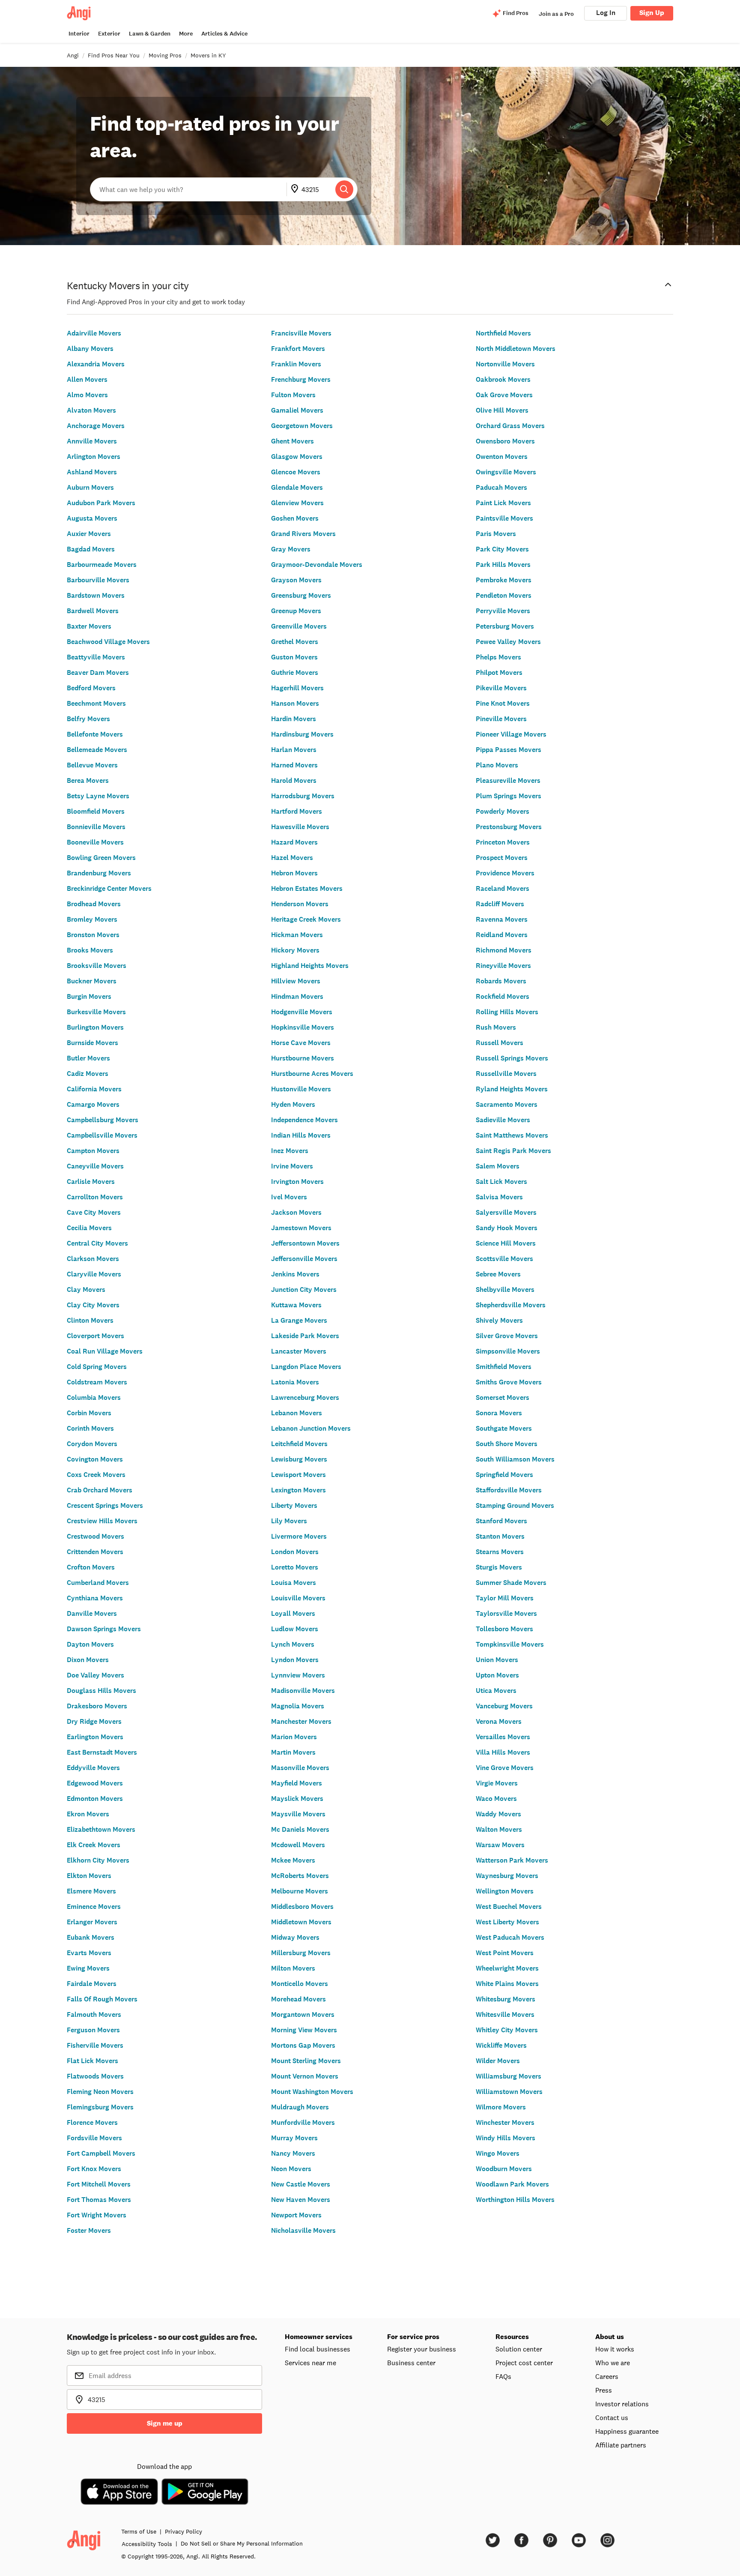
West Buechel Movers (509, 1907)
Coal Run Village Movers (105, 1351)
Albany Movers (90, 349)
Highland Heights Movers (310, 966)
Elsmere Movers (91, 1891)
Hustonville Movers (301, 1089)
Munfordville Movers (303, 2122)
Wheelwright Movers (507, 1968)
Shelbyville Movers (505, 1289)
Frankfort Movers (298, 349)
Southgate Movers (504, 1428)
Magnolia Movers (298, 1706)
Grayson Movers (296, 580)
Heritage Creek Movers (306, 919)
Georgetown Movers (302, 426)
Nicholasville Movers (303, 2230)
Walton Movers (499, 1829)
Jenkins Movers (295, 1274)
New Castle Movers (301, 2184)
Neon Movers (291, 2169)
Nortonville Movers (505, 364)
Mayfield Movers (297, 1783)
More (186, 34)
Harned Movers (294, 765)
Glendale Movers (297, 487)
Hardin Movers (294, 719)
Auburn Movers (90, 487)
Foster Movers (89, 2230)
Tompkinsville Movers (510, 1644)
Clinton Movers (90, 1320)
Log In (606, 13)
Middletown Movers (301, 1922)
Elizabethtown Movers (101, 1829)
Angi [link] (73, 55)
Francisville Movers (301, 333)
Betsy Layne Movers (98, 796)
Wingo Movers (498, 2153)
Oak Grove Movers (504, 395)
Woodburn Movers (504, 2169)
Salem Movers (498, 1166)
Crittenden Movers (95, 1552)
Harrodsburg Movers (303, 796)
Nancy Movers (293, 2153)
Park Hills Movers (503, 565)
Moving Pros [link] (165, 55)
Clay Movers (86, 1289)
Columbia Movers (94, 1397)
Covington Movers (95, 1459)
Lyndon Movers (295, 1660)
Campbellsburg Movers (103, 1120)
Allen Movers (87, 379)
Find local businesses (318, 2349)
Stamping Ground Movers (515, 1505)
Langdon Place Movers (306, 1367)
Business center (411, 2363)
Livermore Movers (299, 1536)
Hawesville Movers (300, 827)
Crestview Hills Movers (102, 1521)
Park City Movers (502, 549)
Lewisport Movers (298, 1475)
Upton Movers (497, 1675)
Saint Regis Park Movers (513, 1151)
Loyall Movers (293, 1613)
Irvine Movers (292, 1166)
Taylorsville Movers (506, 1613)
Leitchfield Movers (299, 1444)
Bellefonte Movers (95, 734)
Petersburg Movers (505, 626)
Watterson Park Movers (512, 1860)
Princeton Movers (503, 842)
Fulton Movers (293, 395)
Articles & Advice (224, 34)
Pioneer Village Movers (511, 734)
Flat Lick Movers (92, 2061)
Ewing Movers (88, 1968)
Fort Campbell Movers (101, 2153)
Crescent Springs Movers (105, 1505)
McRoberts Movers (300, 1876)
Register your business (422, 2349)
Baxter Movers (89, 626)
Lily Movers (289, 1521)
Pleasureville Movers (508, 780)
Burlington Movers (95, 1027)
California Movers (94, 1089)
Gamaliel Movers (297, 410)
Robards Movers (501, 981)
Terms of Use (139, 2531)
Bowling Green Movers (101, 858)
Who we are (613, 2363)
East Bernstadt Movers (102, 1752)
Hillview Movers (296, 981)
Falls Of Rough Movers (102, 1999)
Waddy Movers (498, 1814)
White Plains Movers (507, 1984)
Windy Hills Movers (506, 2138)
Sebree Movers (498, 1274)
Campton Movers (93, 1151)
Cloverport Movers (95, 1336)
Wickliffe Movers (501, 2045)
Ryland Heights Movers (512, 1089)
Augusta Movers (92, 518)
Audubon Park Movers (101, 503)
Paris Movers (496, 534)
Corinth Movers (90, 1428)
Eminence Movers (94, 1907)
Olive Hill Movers (502, 410)
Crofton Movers (91, 1567)
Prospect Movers (502, 858)
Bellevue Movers (92, 765)
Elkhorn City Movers (98, 1860)
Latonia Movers (295, 1382)
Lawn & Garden (150, 34)
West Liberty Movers (507, 1922)
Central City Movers (97, 1243)
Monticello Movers (300, 1984)
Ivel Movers (289, 1197)
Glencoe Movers (296, 472)
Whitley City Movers (507, 2030)
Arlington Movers (94, 457)
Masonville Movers (300, 1768)
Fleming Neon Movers (100, 2092)
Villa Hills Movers (503, 1752)
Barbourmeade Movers (102, 565)
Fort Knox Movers (94, 2169)
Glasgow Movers (297, 457)
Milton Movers (293, 1968)
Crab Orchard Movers (100, 1490)
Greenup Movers (296, 611)
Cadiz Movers (88, 1074)
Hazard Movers (294, 842)
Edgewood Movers (95, 1783)
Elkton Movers (89, 1876)
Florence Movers (92, 2122)
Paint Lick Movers (503, 503)
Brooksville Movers (97, 966)
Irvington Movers (297, 1182)
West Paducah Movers (510, 1937)
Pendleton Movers (504, 595)
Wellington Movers (505, 1891)
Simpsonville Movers (508, 1351)
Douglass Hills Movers (101, 1691)
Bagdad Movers (91, 549)
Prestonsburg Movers (509, 827)
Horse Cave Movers (301, 1043)
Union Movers (497, 1660)
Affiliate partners (621, 2445)
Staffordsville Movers (509, 1490)
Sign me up (165, 2423)
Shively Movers (499, 1320)
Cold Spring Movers (97, 1367)
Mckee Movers (293, 1860)
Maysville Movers (298, 1814)
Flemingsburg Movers (100, 2107)
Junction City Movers (304, 1289)
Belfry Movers (88, 719)
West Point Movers (505, 1953)
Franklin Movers (296, 364)
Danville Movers (92, 1613)
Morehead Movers (298, 1999)
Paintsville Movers (504, 518)
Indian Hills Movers (301, 1135)
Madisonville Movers (303, 1691)
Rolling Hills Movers (507, 1012)
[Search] (344, 189)
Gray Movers (291, 549)
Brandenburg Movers (99, 873)
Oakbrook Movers (503, 379)
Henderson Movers (300, 904)
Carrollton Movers (95, 1197)
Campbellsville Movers (102, 1135)
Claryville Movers (94, 1274)
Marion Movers (294, 1737)
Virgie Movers (497, 1783)
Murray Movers (294, 2138)
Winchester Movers (505, 2122)
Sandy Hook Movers (507, 1228)
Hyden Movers (293, 1104)
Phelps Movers (498, 657)
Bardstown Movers (96, 595)
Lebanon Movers (297, 1413)
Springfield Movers (504, 1475)
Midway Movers (295, 1937)
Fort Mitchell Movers (99, 2184)
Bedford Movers (91, 688)
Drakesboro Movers (97, 1706)
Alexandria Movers (96, 364)
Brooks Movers (90, 950)
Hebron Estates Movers (307, 888)
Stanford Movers (501, 1521)
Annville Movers (92, 441)
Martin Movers (293, 1752)
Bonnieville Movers (96, 827)
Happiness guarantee (627, 2431)
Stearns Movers (500, 1552)
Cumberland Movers (98, 1583)
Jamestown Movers (301, 1228)
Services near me (310, 2363)
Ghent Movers (292, 441)
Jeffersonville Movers (304, 1259)
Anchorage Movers (96, 426)
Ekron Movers (88, 1814)
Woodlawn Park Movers (512, 2184)
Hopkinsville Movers (303, 1027)
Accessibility (147, 2544)
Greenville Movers (299, 626)
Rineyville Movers (503, 966)
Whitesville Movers (505, 2014)
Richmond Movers (504, 950)
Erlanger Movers (92, 1922)
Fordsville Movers (94, 2138)
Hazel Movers (292, 858)
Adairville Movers (94, 333)
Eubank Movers (91, 1937)
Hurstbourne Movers (303, 1058)
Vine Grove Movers (505, 1768)
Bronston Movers (93, 935)
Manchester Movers (301, 1721)
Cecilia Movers (89, 1228)
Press (604, 2390)
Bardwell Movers (93, 611)
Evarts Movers (89, 1953)
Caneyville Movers (95, 1166)
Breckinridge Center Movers (109, 888)
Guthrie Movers (295, 672)
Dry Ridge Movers (94, 1721)
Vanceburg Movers (504, 1706)
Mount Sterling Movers (306, 2061)
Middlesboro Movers (302, 1907)
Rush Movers (496, 1027)
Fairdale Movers (92, 1984)
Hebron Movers (294, 873)
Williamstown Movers (509, 2092)
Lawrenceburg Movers (305, 1397)
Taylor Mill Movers (505, 1598)
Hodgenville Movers (302, 1012)
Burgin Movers (89, 996)
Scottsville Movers (504, 1259)
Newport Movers (296, 2215)
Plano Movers (497, 765)
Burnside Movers (92, 1043)
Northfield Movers (503, 333)
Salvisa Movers (499, 1197)
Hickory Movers (295, 950)
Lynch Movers (293, 1644)
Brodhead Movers (94, 904)
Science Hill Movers (506, 1243)
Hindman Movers (297, 996)
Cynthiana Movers (95, 1598)
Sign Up (652, 13)
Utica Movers (496, 1691)
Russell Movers (500, 1043)
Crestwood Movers (95, 1536)
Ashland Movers (92, 472)
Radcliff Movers (500, 904)
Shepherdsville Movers (511, 1305)
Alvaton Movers (91, 410)
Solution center (519, 2349)
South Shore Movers (507, 1444)
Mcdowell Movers (298, 1845)
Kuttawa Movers (296, 1305)
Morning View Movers (304, 2030)
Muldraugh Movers (300, 2107)
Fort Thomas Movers (99, 2200)
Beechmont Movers (96, 703)
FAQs (503, 2376)
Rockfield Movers (503, 996)
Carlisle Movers (91, 1182)
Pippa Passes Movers (509, 750)
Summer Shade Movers (511, 1583)
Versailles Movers (503, 1737)
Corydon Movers (92, 1444)
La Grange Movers (299, 1320)
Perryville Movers (503, 611)
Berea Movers (88, 780)
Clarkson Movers (93, 1259)
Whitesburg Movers (506, 1999)
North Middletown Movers (516, 349)
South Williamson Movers (515, 1459)
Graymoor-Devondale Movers (317, 565)
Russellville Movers (506, 1074)
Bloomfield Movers (96, 811)
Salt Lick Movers (501, 1182)
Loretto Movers (295, 1567)
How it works (615, 2349)
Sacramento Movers (507, 1104)
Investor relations (622, 2404)
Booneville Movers (95, 842)
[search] (344, 189)
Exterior (109, 34)
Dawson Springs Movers (104, 1629)
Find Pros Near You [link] (114, 55)
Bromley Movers (92, 919)
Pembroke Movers (504, 580)
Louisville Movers (298, 1598)
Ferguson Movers (93, 2030)
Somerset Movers (503, 1397)
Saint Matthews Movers (512, 1135)
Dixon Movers (88, 1660)
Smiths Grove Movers (509, 1382)
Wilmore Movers (501, 2107)
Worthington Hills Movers (515, 2200)
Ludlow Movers (295, 1629)
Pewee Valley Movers (508, 642)
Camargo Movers (93, 1104)
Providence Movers (505, 873)
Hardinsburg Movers (302, 734)
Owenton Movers (502, 457)
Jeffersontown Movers (305, 1243)
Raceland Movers (503, 888)
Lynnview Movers (298, 1675)
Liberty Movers (294, 1505)
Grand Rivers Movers (303, 534)
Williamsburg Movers (509, 2076)
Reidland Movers (502, 935)
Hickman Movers (297, 935)
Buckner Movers (92, 981)
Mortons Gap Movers (303, 2045)
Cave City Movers (94, 1212)
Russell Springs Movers (512, 1058)
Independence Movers (304, 1120)
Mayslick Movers (297, 1799)
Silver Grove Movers (507, 1336)
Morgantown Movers (303, 2014)
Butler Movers (88, 1058)
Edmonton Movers (95, 1799)
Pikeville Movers (501, 688)
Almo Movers (87, 395)
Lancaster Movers (299, 1351)
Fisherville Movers (95, 2045)
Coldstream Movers (97, 1382)
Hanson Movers (295, 703)
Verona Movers (499, 1721)
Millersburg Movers (301, 1953)
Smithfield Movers (504, 1367)
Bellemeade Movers (97, 750)
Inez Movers (290, 1151)
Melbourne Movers (300, 1891)
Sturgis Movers (499, 1567)
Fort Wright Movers (97, 2215)
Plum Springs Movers (509, 796)
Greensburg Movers (301, 595)
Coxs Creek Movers (96, 1475)
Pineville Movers (501, 719)
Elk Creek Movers (94, 1845)
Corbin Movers (89, 1413)
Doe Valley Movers (95, 1675)
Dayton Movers (90, 1644)
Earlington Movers (95, 1737)
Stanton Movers (500, 1536)
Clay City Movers (93, 1305)
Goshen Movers (295, 518)
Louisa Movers (294, 1583)
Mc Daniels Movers (300, 1829)
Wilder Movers (498, 2061)
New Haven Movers (301, 2200)
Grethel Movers (295, 642)
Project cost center (524, 2363)
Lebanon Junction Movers (311, 1428)
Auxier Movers (89, 534)
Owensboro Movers (505, 441)
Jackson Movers (296, 1212)
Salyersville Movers (506, 1212)
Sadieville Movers (503, 1120)
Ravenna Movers (502, 919)
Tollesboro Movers (504, 1629)
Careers (607, 2376)
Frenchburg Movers (301, 379)
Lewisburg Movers (299, 1459)
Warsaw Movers (500, 1845)
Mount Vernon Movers (305, 2076)
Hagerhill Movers (297, 688)
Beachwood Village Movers (108, 642)
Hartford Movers (297, 811)
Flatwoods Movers (95, 2076)
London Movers (295, 1552)
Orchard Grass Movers (510, 426)
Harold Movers (294, 780)
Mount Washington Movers (312, 2092)
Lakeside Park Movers (305, 1336)
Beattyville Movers (96, 657)
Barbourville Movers (98, 580)
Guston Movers (294, 657)
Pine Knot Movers (503, 703)
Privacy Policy (184, 2531)
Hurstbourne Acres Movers (312, 1074)
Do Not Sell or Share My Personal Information (242, 2543)
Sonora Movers (499, 1413)
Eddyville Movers (93, 1768)
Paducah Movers (501, 487)
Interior (79, 34)
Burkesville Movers (96, 1012)
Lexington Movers (298, 1490)
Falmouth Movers (94, 2014)
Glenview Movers (297, 503)
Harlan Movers (294, 750)
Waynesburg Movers (507, 1876)
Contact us (612, 2417)
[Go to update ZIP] (296, 189)
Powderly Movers (503, 811)
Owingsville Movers (506, 472)
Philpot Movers (499, 672)
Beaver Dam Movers (98, 672)
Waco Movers (496, 1799)
